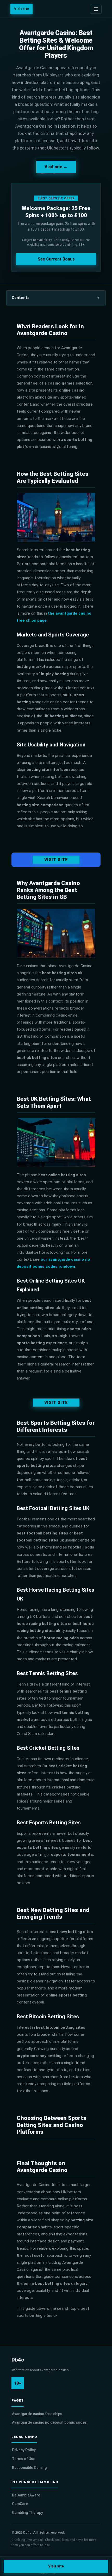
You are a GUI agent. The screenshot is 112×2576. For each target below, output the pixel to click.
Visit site (21, 9)
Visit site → (56, 167)
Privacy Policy (24, 2450)
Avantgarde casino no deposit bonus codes (49, 2422)
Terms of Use (24, 2459)
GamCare (20, 2504)
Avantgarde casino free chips (37, 2414)
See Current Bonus (56, 259)
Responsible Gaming (29, 2468)
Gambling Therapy (27, 2513)
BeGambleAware (26, 2495)
